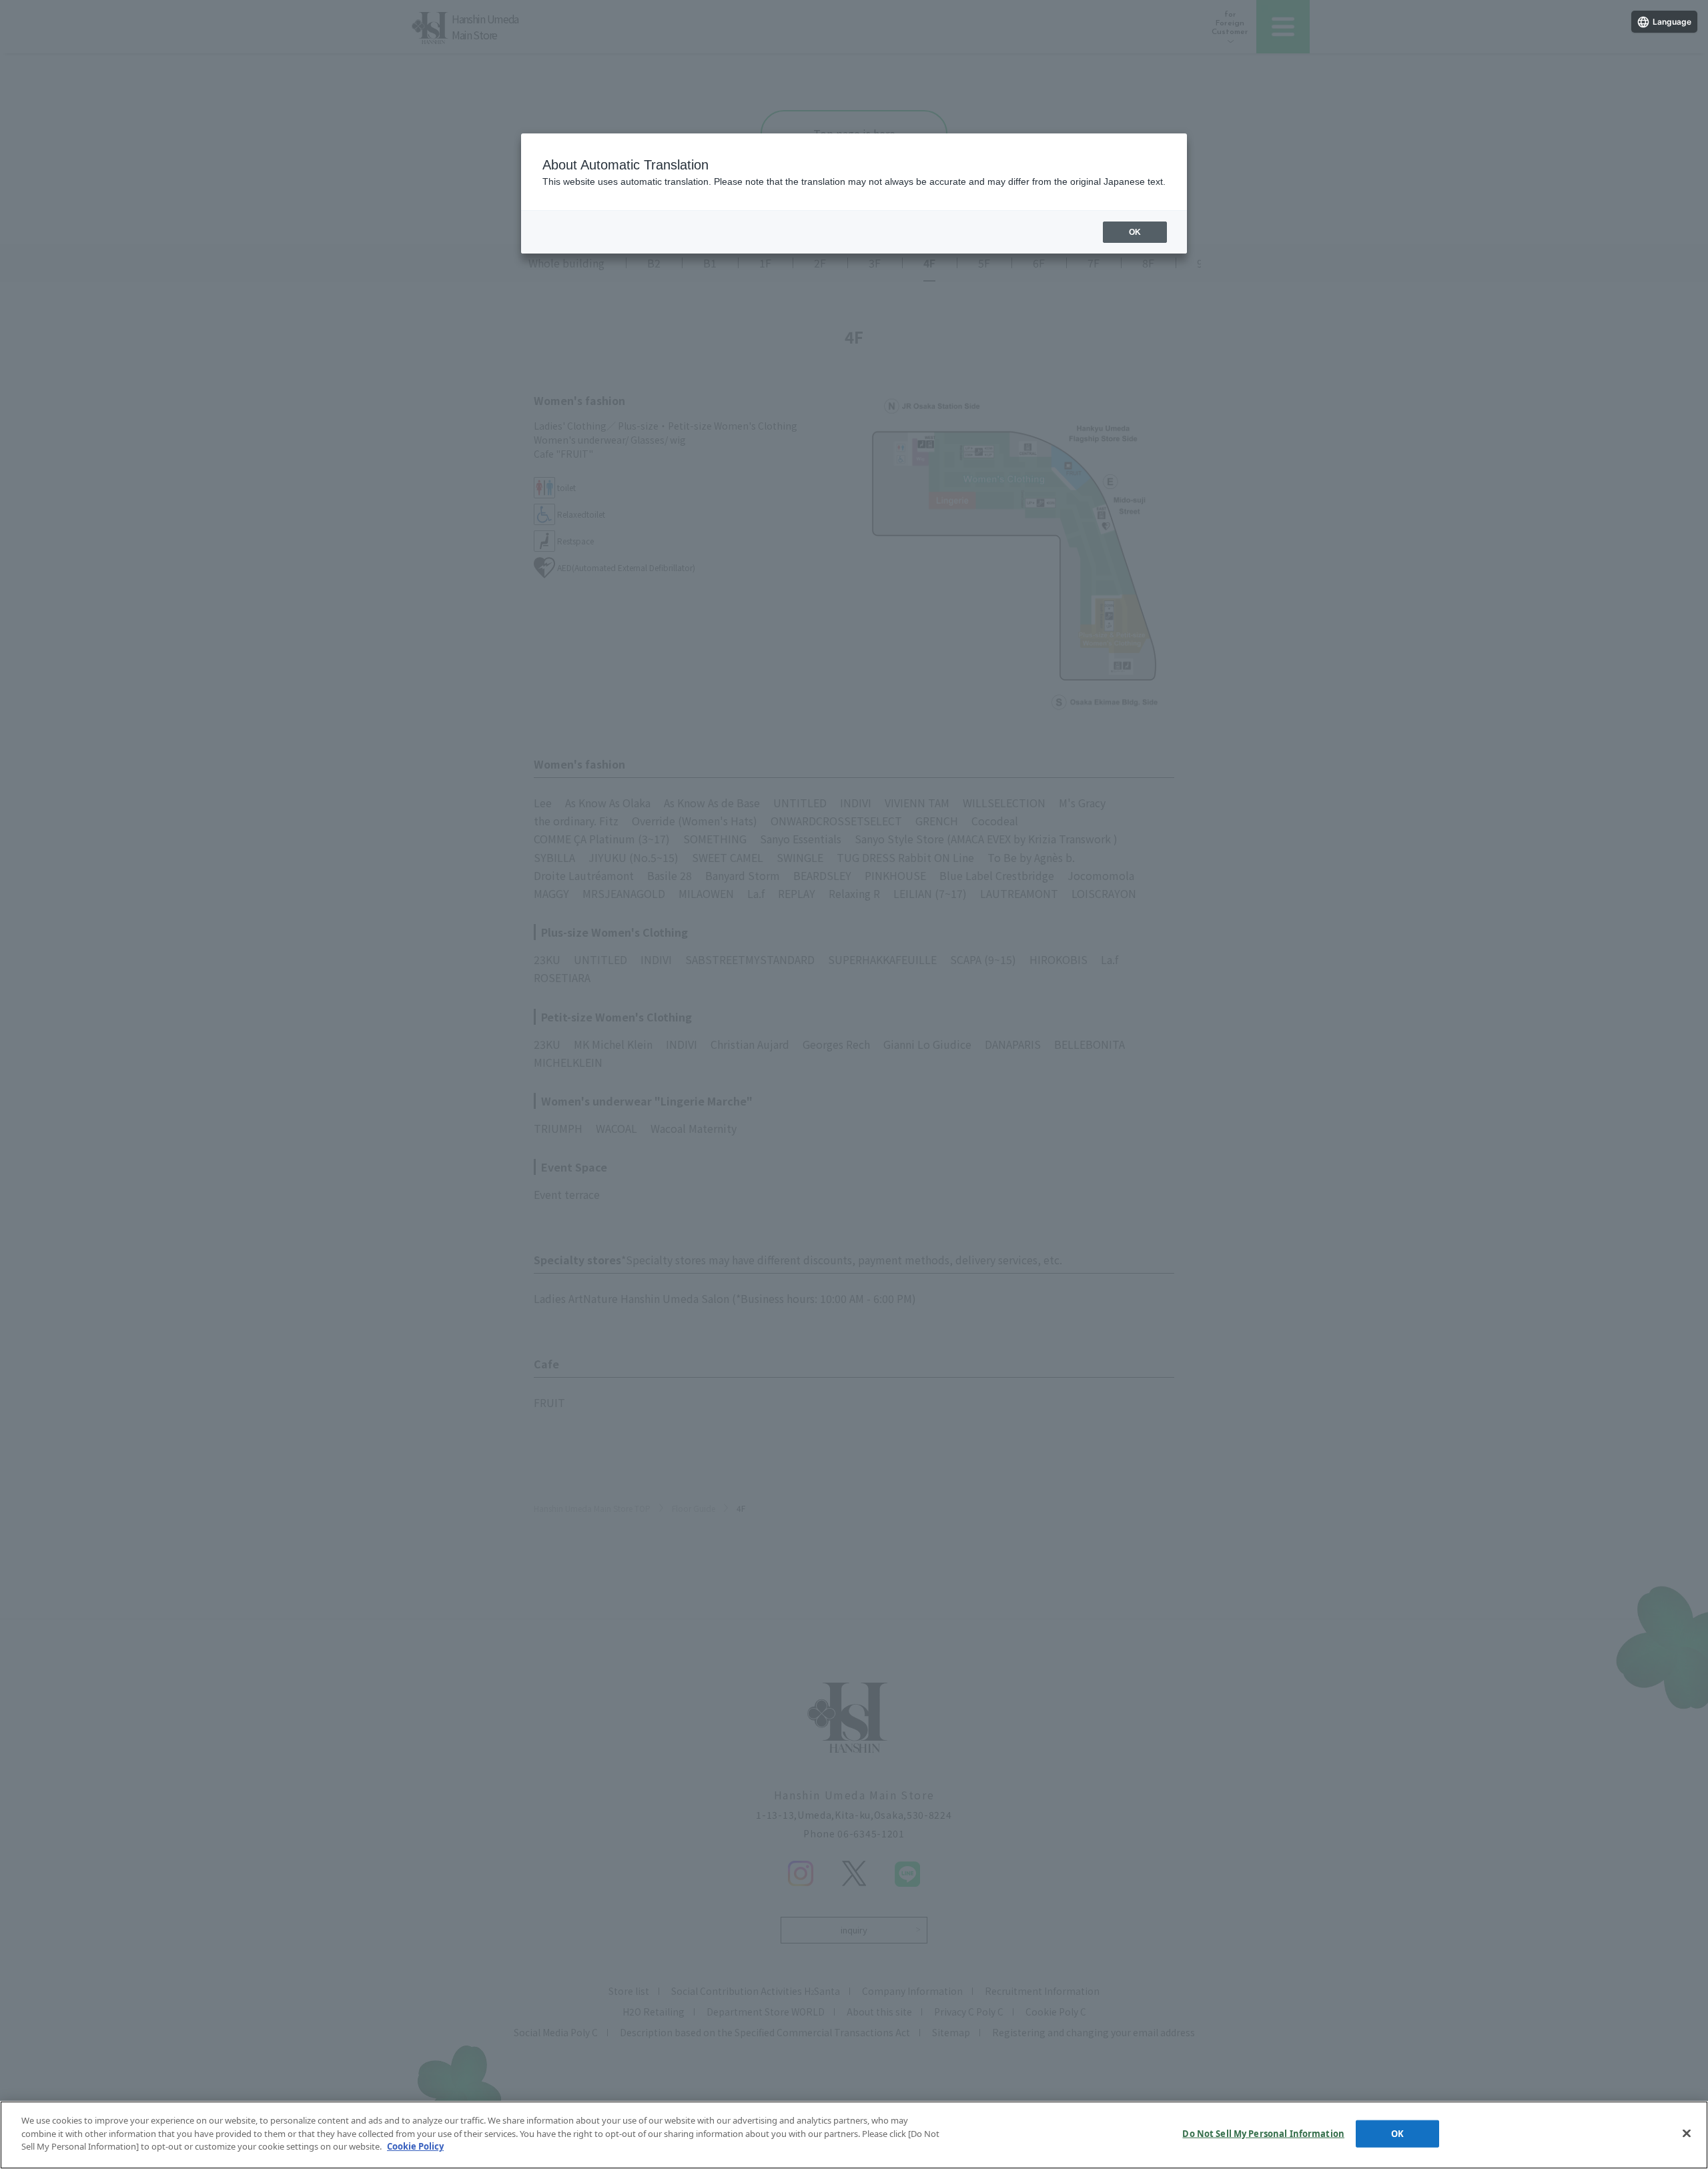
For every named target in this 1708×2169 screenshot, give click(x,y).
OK (1397, 2134)
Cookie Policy (415, 2146)
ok (1135, 232)
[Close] (1687, 2134)
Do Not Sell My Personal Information (1263, 2134)
